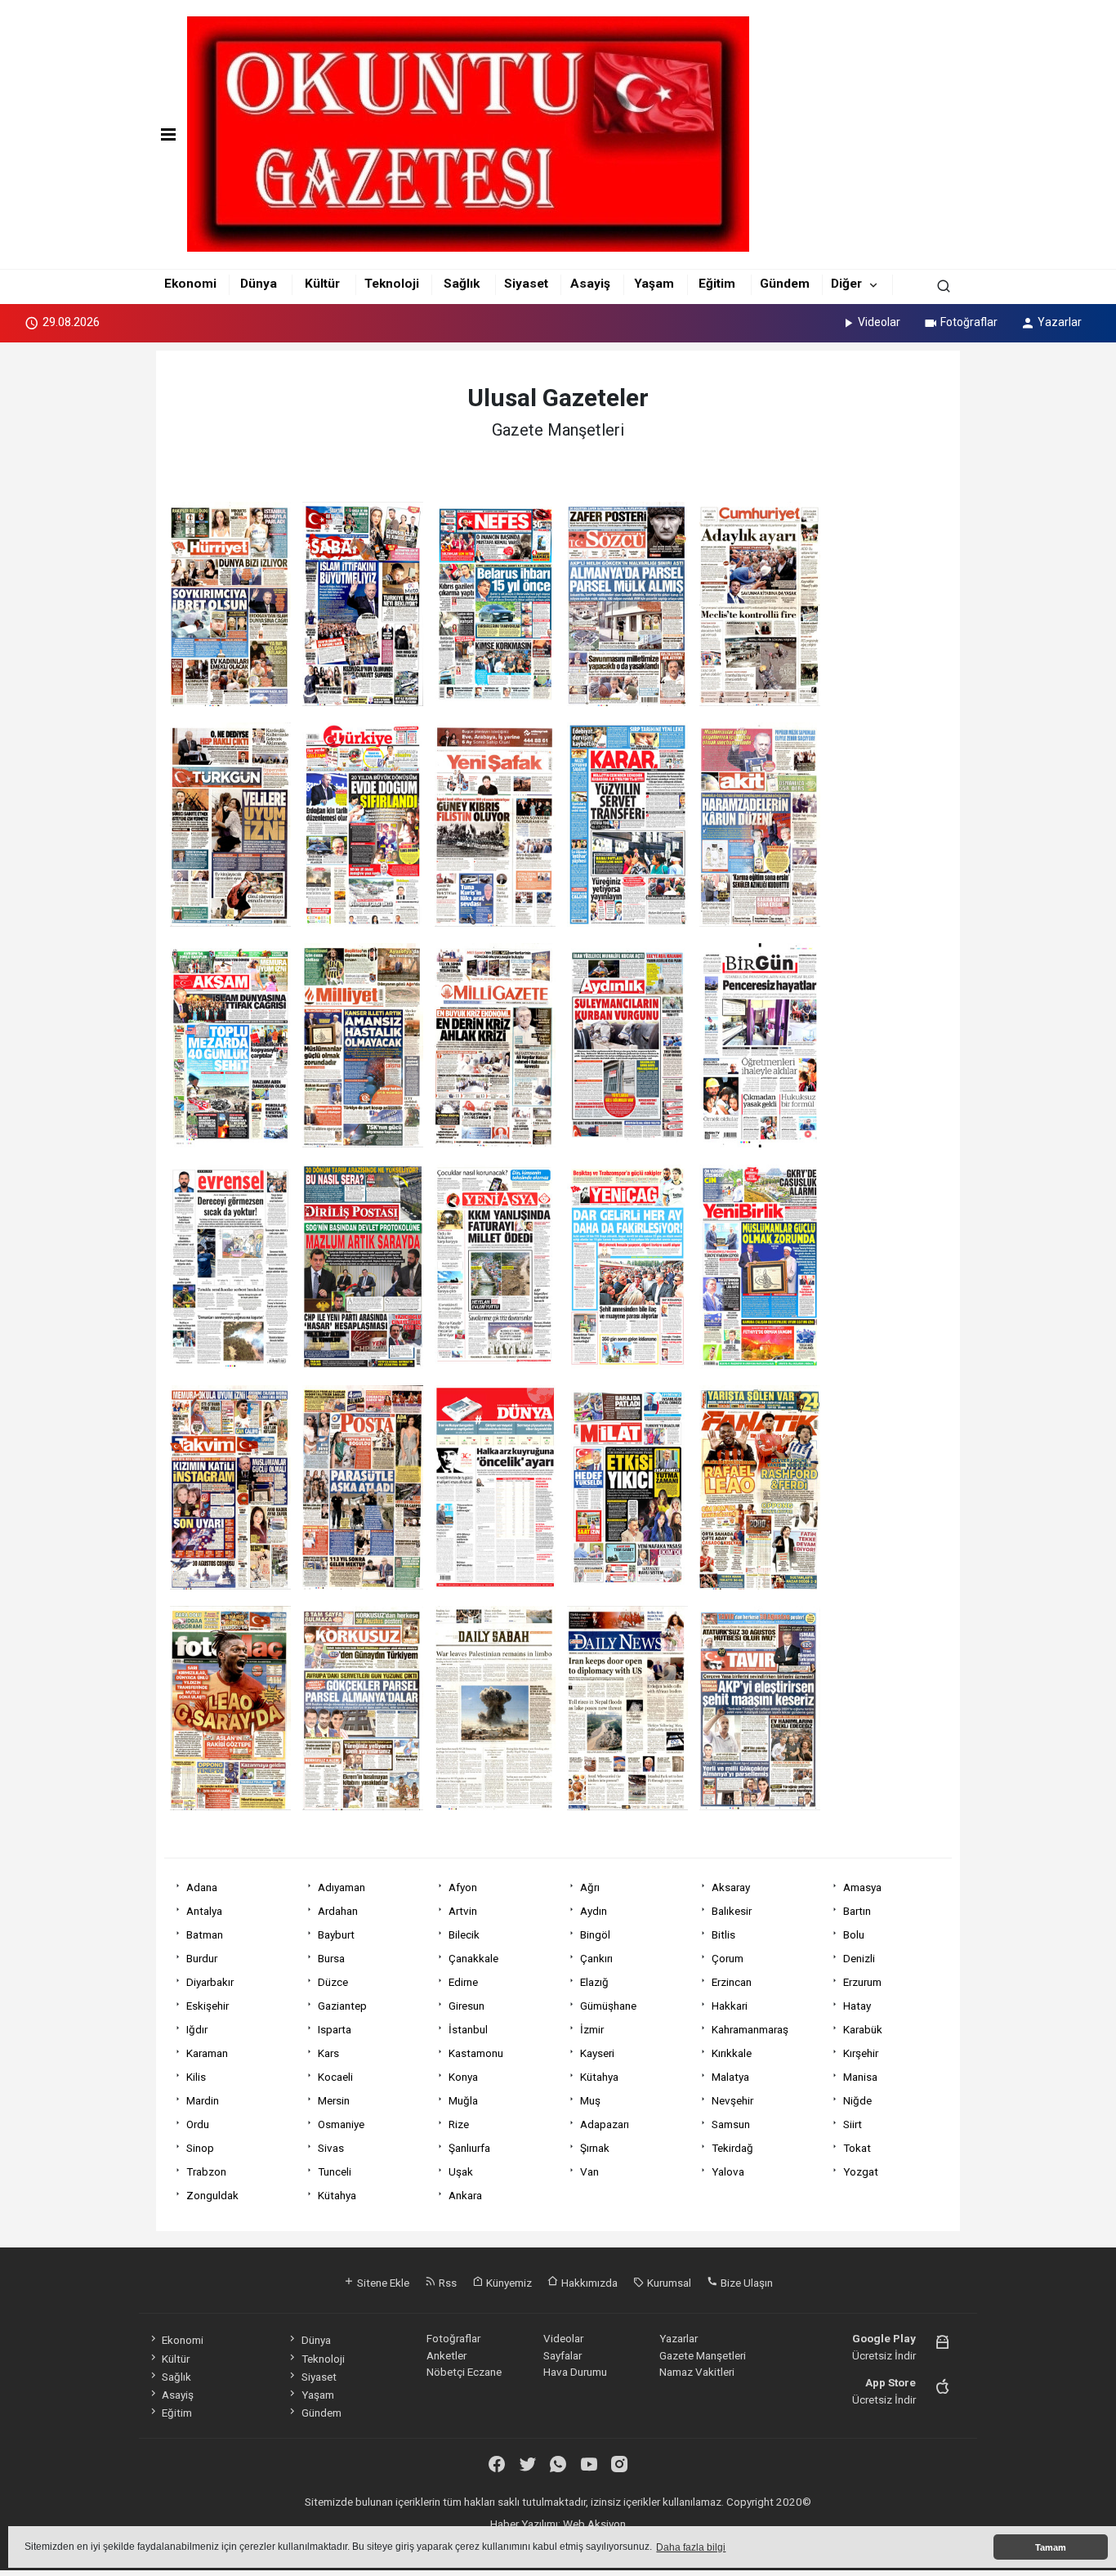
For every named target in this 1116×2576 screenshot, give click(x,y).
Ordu (198, 2124)
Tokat (857, 2148)
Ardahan (338, 1911)
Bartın (857, 1911)
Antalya (204, 1911)
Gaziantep (342, 2006)
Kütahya (599, 2077)
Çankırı (596, 1958)
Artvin (463, 1911)
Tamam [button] (1051, 2547)
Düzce (333, 1982)
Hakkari (730, 2006)
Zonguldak (212, 2195)
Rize (459, 2124)
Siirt (853, 2124)
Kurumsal (668, 2283)
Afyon (463, 1887)
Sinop (200, 2148)
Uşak (461, 2171)
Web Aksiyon (594, 2524)
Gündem (785, 284)
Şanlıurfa (469, 2148)
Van (589, 2171)
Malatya (730, 2077)
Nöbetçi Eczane (464, 2372)
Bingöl (595, 1934)
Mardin (203, 2100)
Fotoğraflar (969, 322)
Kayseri (597, 2053)
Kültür (322, 284)
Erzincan (732, 1982)
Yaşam (654, 284)
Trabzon (206, 2171)
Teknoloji (392, 284)
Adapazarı (605, 2124)
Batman (205, 1934)
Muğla (463, 2100)
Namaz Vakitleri (697, 2372)
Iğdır (197, 2029)
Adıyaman (341, 1887)
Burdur (202, 1958)
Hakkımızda (588, 2283)
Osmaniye (341, 2124)
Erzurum (862, 1982)
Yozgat (861, 2171)
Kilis (196, 2077)
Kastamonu (476, 2053)
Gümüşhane (608, 2006)
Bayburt (336, 1934)
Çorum (728, 1958)
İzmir (592, 2029)
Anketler (446, 2355)
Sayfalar (562, 2355)
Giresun (466, 2006)
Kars (328, 2053)
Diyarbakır (210, 1982)
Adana (202, 1887)
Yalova (728, 2171)
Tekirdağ (732, 2148)
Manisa (860, 2077)
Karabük (863, 2029)
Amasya (862, 1887)
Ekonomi (190, 284)
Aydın (594, 1911)
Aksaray (731, 1887)
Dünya (259, 284)
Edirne (463, 1982)
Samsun (731, 2124)
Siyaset (526, 284)
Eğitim (717, 284)
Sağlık (462, 284)
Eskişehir (208, 2006)
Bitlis (723, 1934)
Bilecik (464, 1934)
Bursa (331, 1958)
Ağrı (590, 1887)
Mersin (334, 2100)
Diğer (846, 284)
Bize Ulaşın (745, 2283)
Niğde (857, 2100)
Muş (590, 2100)
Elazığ (594, 1982)
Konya (463, 2077)
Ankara (465, 2195)
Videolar (879, 322)
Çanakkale (473, 1958)
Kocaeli (335, 2077)
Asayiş (590, 284)
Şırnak (595, 2148)
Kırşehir (861, 2053)
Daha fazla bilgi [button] (691, 2547)
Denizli (859, 1958)
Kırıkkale (732, 2053)
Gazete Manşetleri (703, 2355)
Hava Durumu (575, 2372)
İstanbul (468, 2029)
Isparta (335, 2029)
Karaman (207, 2053)
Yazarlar (1060, 322)
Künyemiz (508, 2283)
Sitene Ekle (382, 2283)
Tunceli (335, 2171)
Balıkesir (732, 1911)
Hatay (857, 2006)
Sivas (331, 2148)
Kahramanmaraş (750, 2029)
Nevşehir (732, 2100)
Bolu (854, 1934)
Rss (446, 2283)
